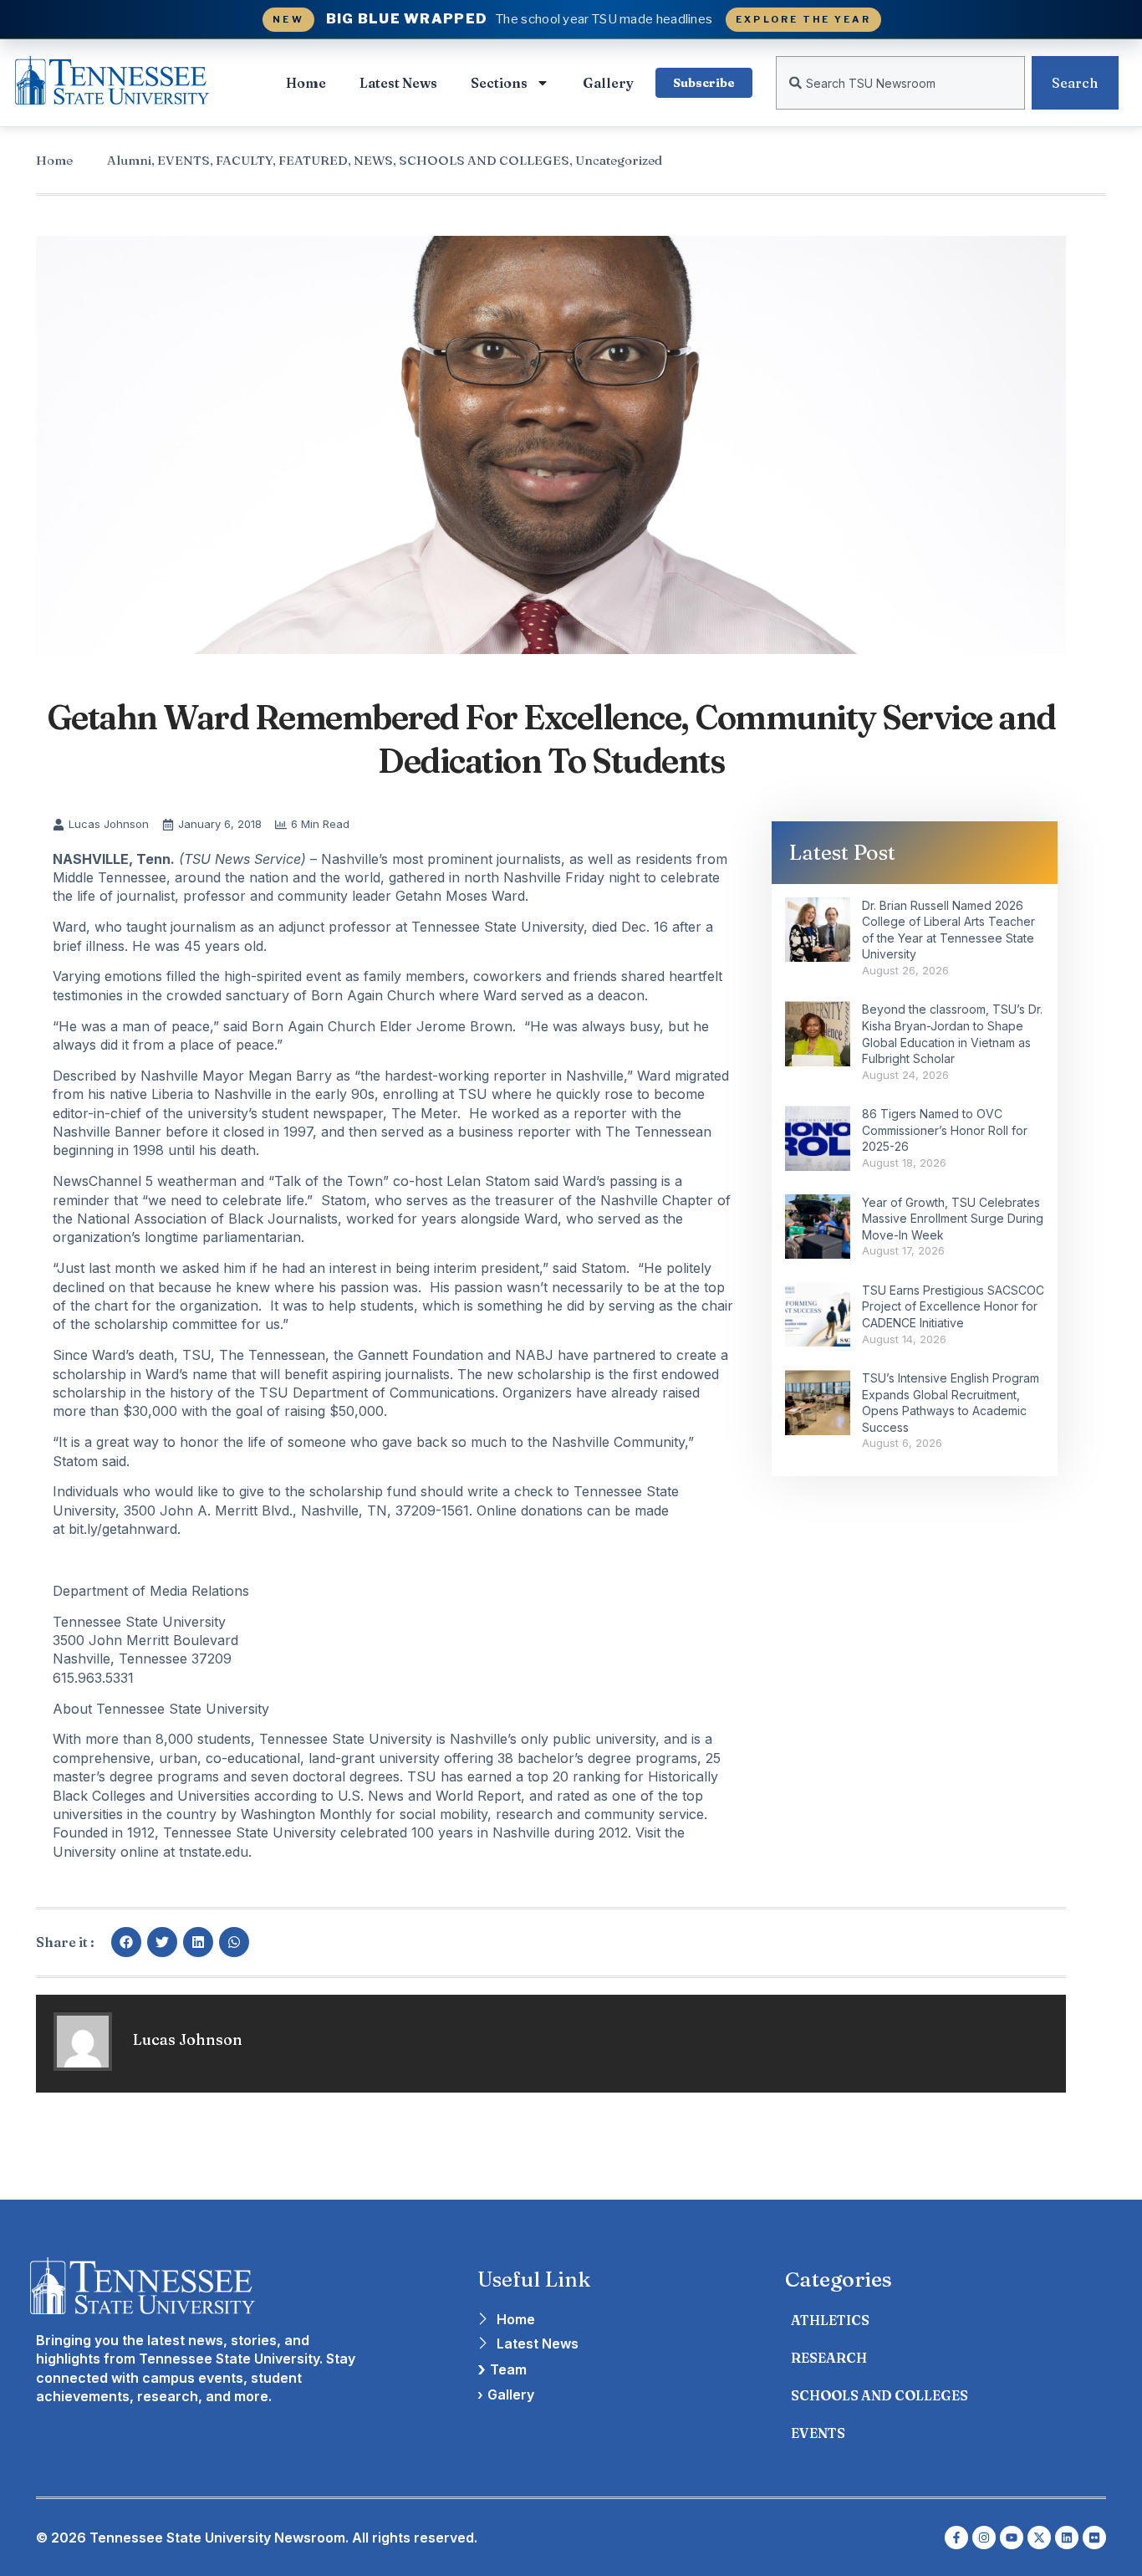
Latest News (398, 83)
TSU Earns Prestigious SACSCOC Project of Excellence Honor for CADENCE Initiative (953, 1306)
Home (306, 83)
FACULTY (244, 160)
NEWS (373, 160)
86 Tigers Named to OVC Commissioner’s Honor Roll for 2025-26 (945, 1130)
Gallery (608, 83)
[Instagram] (984, 2538)
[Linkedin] (1067, 2538)
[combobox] (900, 83)
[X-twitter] (1039, 2538)
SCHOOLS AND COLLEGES (484, 160)
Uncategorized (619, 160)
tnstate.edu (214, 1852)
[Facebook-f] (956, 2538)
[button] (126, 1942)
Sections (499, 83)
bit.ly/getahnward (123, 1529)
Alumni (129, 160)
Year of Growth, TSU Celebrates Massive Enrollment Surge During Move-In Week (953, 1219)
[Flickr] (1094, 2538)
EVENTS (184, 160)
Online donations (530, 1510)
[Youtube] (1012, 2538)
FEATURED (313, 160)
